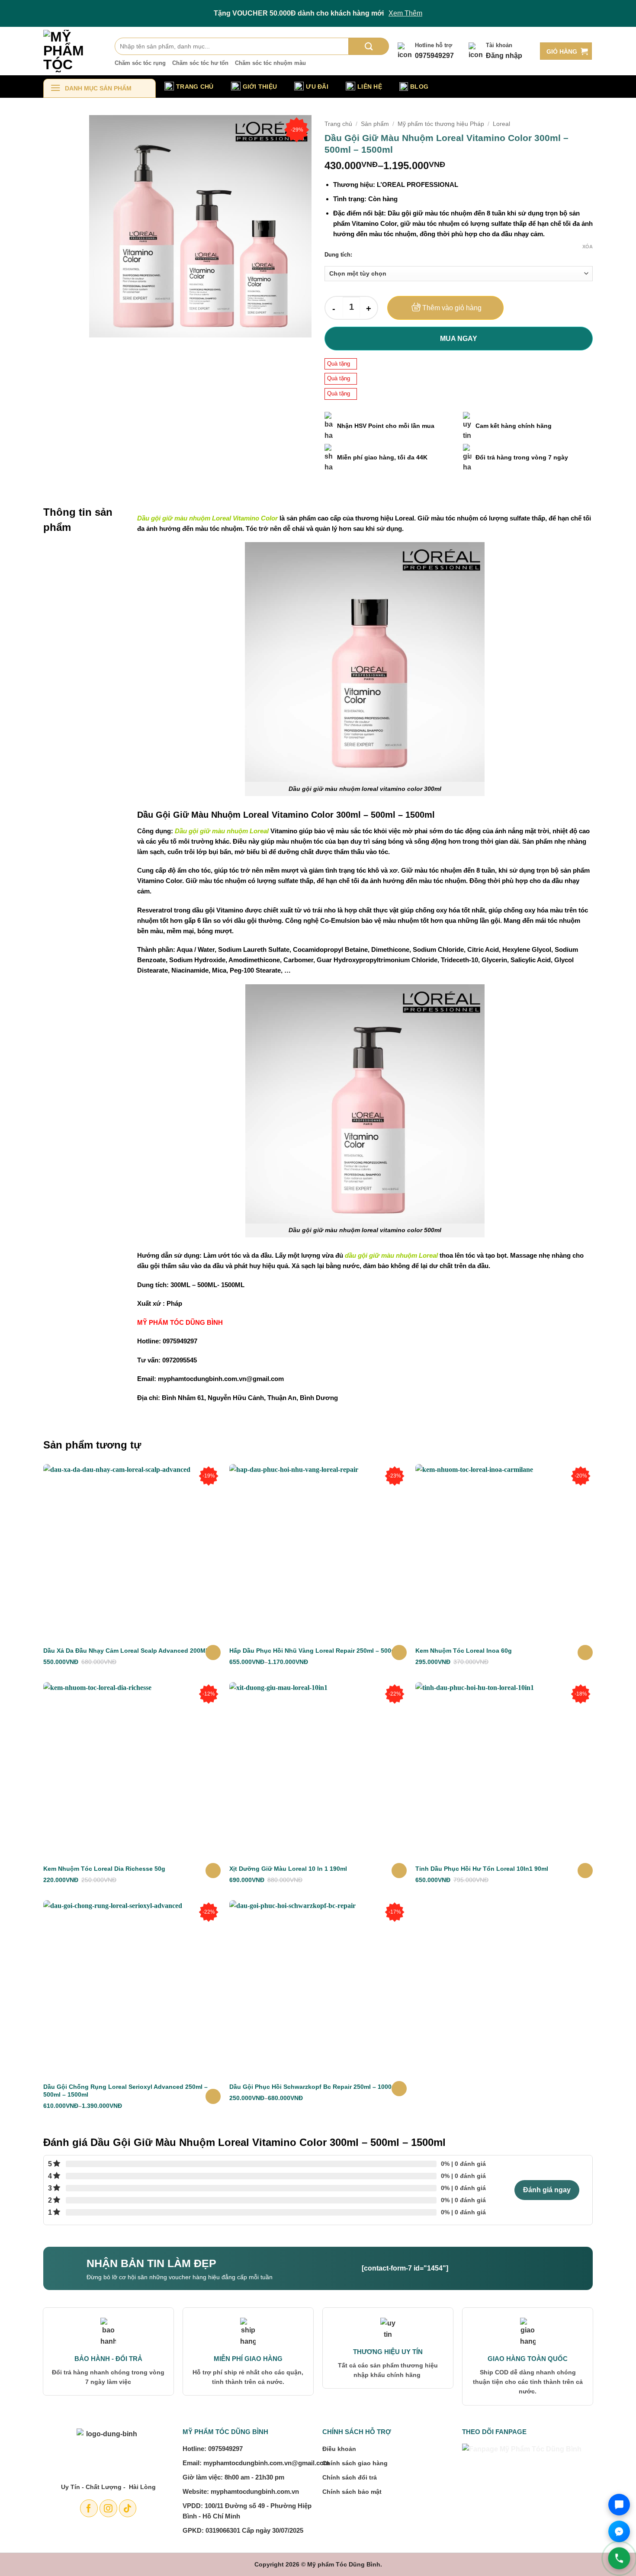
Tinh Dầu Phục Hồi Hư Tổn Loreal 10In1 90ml (482, 1869)
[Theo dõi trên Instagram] (108, 2508)
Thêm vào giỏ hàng (452, 308)
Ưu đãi (317, 87)
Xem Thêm (405, 13)
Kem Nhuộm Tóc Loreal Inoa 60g (464, 1651)
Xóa (588, 247)
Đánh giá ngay (547, 2190)
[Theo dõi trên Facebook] (89, 2508)
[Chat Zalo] (619, 2505)
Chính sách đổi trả (350, 2477)
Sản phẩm (375, 124)
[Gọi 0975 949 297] (619, 2558)
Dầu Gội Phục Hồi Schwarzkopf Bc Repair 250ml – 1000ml (314, 2087)
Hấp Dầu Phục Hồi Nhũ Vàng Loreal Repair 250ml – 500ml (314, 1651)
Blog (419, 87)
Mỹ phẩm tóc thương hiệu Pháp (441, 124)
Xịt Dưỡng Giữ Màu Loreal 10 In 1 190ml (288, 1869)
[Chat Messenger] (619, 2531)
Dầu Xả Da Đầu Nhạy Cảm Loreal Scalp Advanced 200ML (126, 1651)
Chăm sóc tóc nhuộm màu (270, 63)
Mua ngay (459, 339)
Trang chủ (338, 124)
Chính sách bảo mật (352, 2492)
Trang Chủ (195, 87)
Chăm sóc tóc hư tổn (200, 63)
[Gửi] (369, 46)
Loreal (501, 124)
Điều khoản (339, 2449)
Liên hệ (370, 87)
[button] (566, 51)
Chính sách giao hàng (355, 2463)
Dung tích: (338, 255)
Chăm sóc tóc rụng (140, 63)
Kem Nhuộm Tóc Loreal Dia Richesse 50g (104, 1869)
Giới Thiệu (260, 87)
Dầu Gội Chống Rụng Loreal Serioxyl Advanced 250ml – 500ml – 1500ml (125, 2091)
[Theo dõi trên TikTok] (128, 2508)
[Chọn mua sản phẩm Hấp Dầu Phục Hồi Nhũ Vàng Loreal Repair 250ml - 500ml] (399, 1653)
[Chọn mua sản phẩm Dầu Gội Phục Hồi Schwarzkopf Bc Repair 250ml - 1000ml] (399, 2089)
